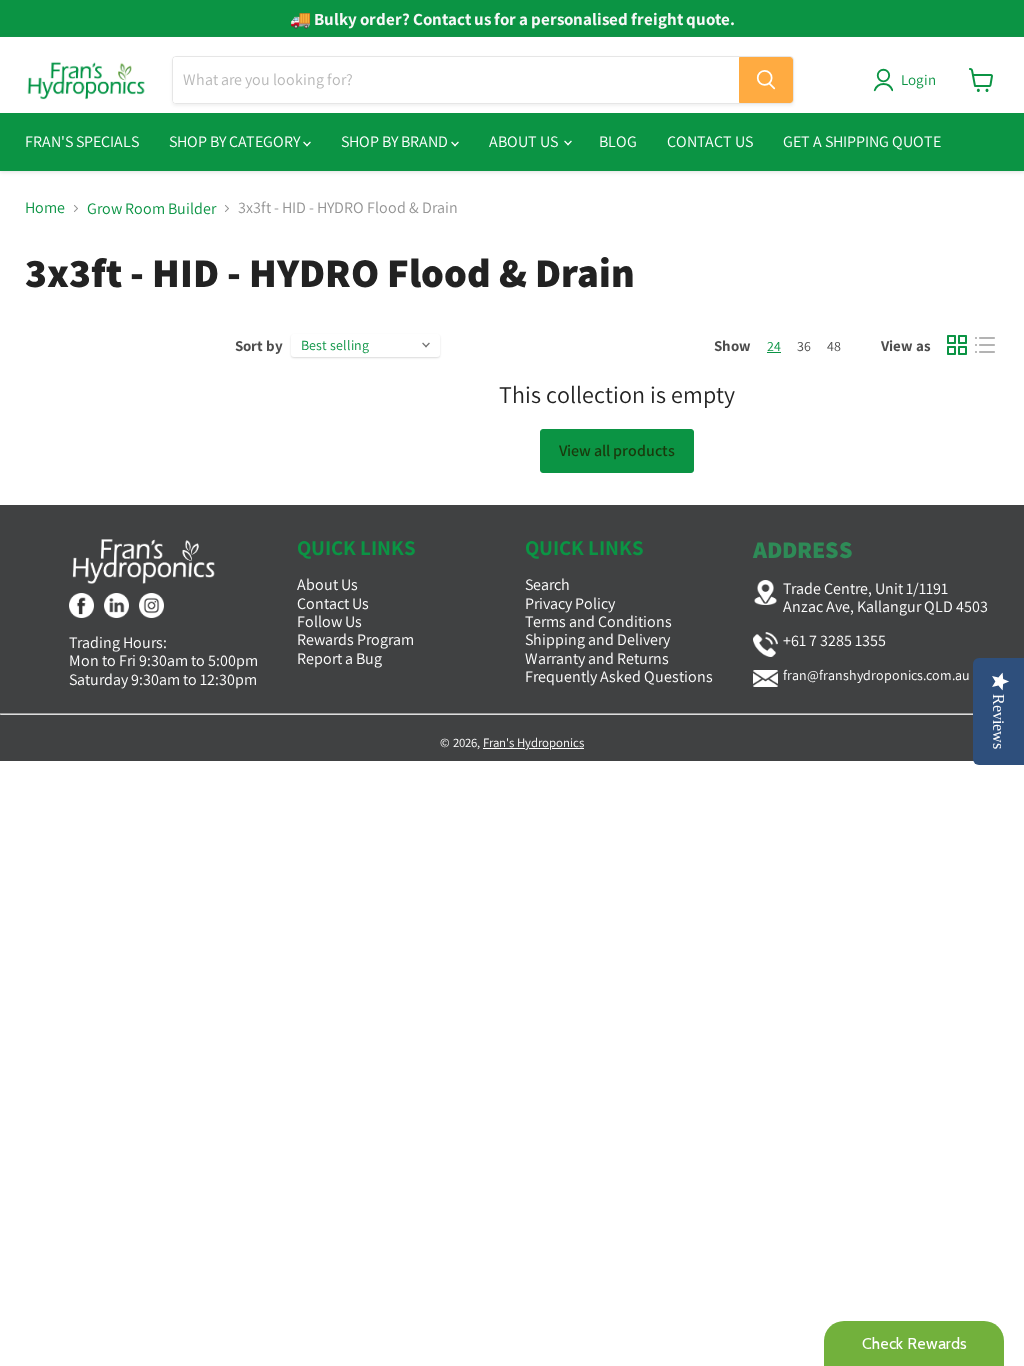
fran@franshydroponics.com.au (876, 675)
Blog (618, 141)
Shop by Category (236, 141)
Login (918, 79)
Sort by (259, 345)
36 (804, 346)
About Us (525, 141)
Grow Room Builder (151, 209)
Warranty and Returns (597, 658)
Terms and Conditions (598, 621)
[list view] (985, 345)
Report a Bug (339, 658)
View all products (617, 450)
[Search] (766, 80)
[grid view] (957, 345)
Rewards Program (355, 639)
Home (45, 208)
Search (547, 584)
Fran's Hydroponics (533, 742)
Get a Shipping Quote (862, 141)
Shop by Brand (396, 141)
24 (774, 346)
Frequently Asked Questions (619, 676)
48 (834, 346)
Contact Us (710, 141)
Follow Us (329, 621)
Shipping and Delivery (597, 639)
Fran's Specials (82, 141)
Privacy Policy (570, 603)
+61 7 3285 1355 (834, 640)
